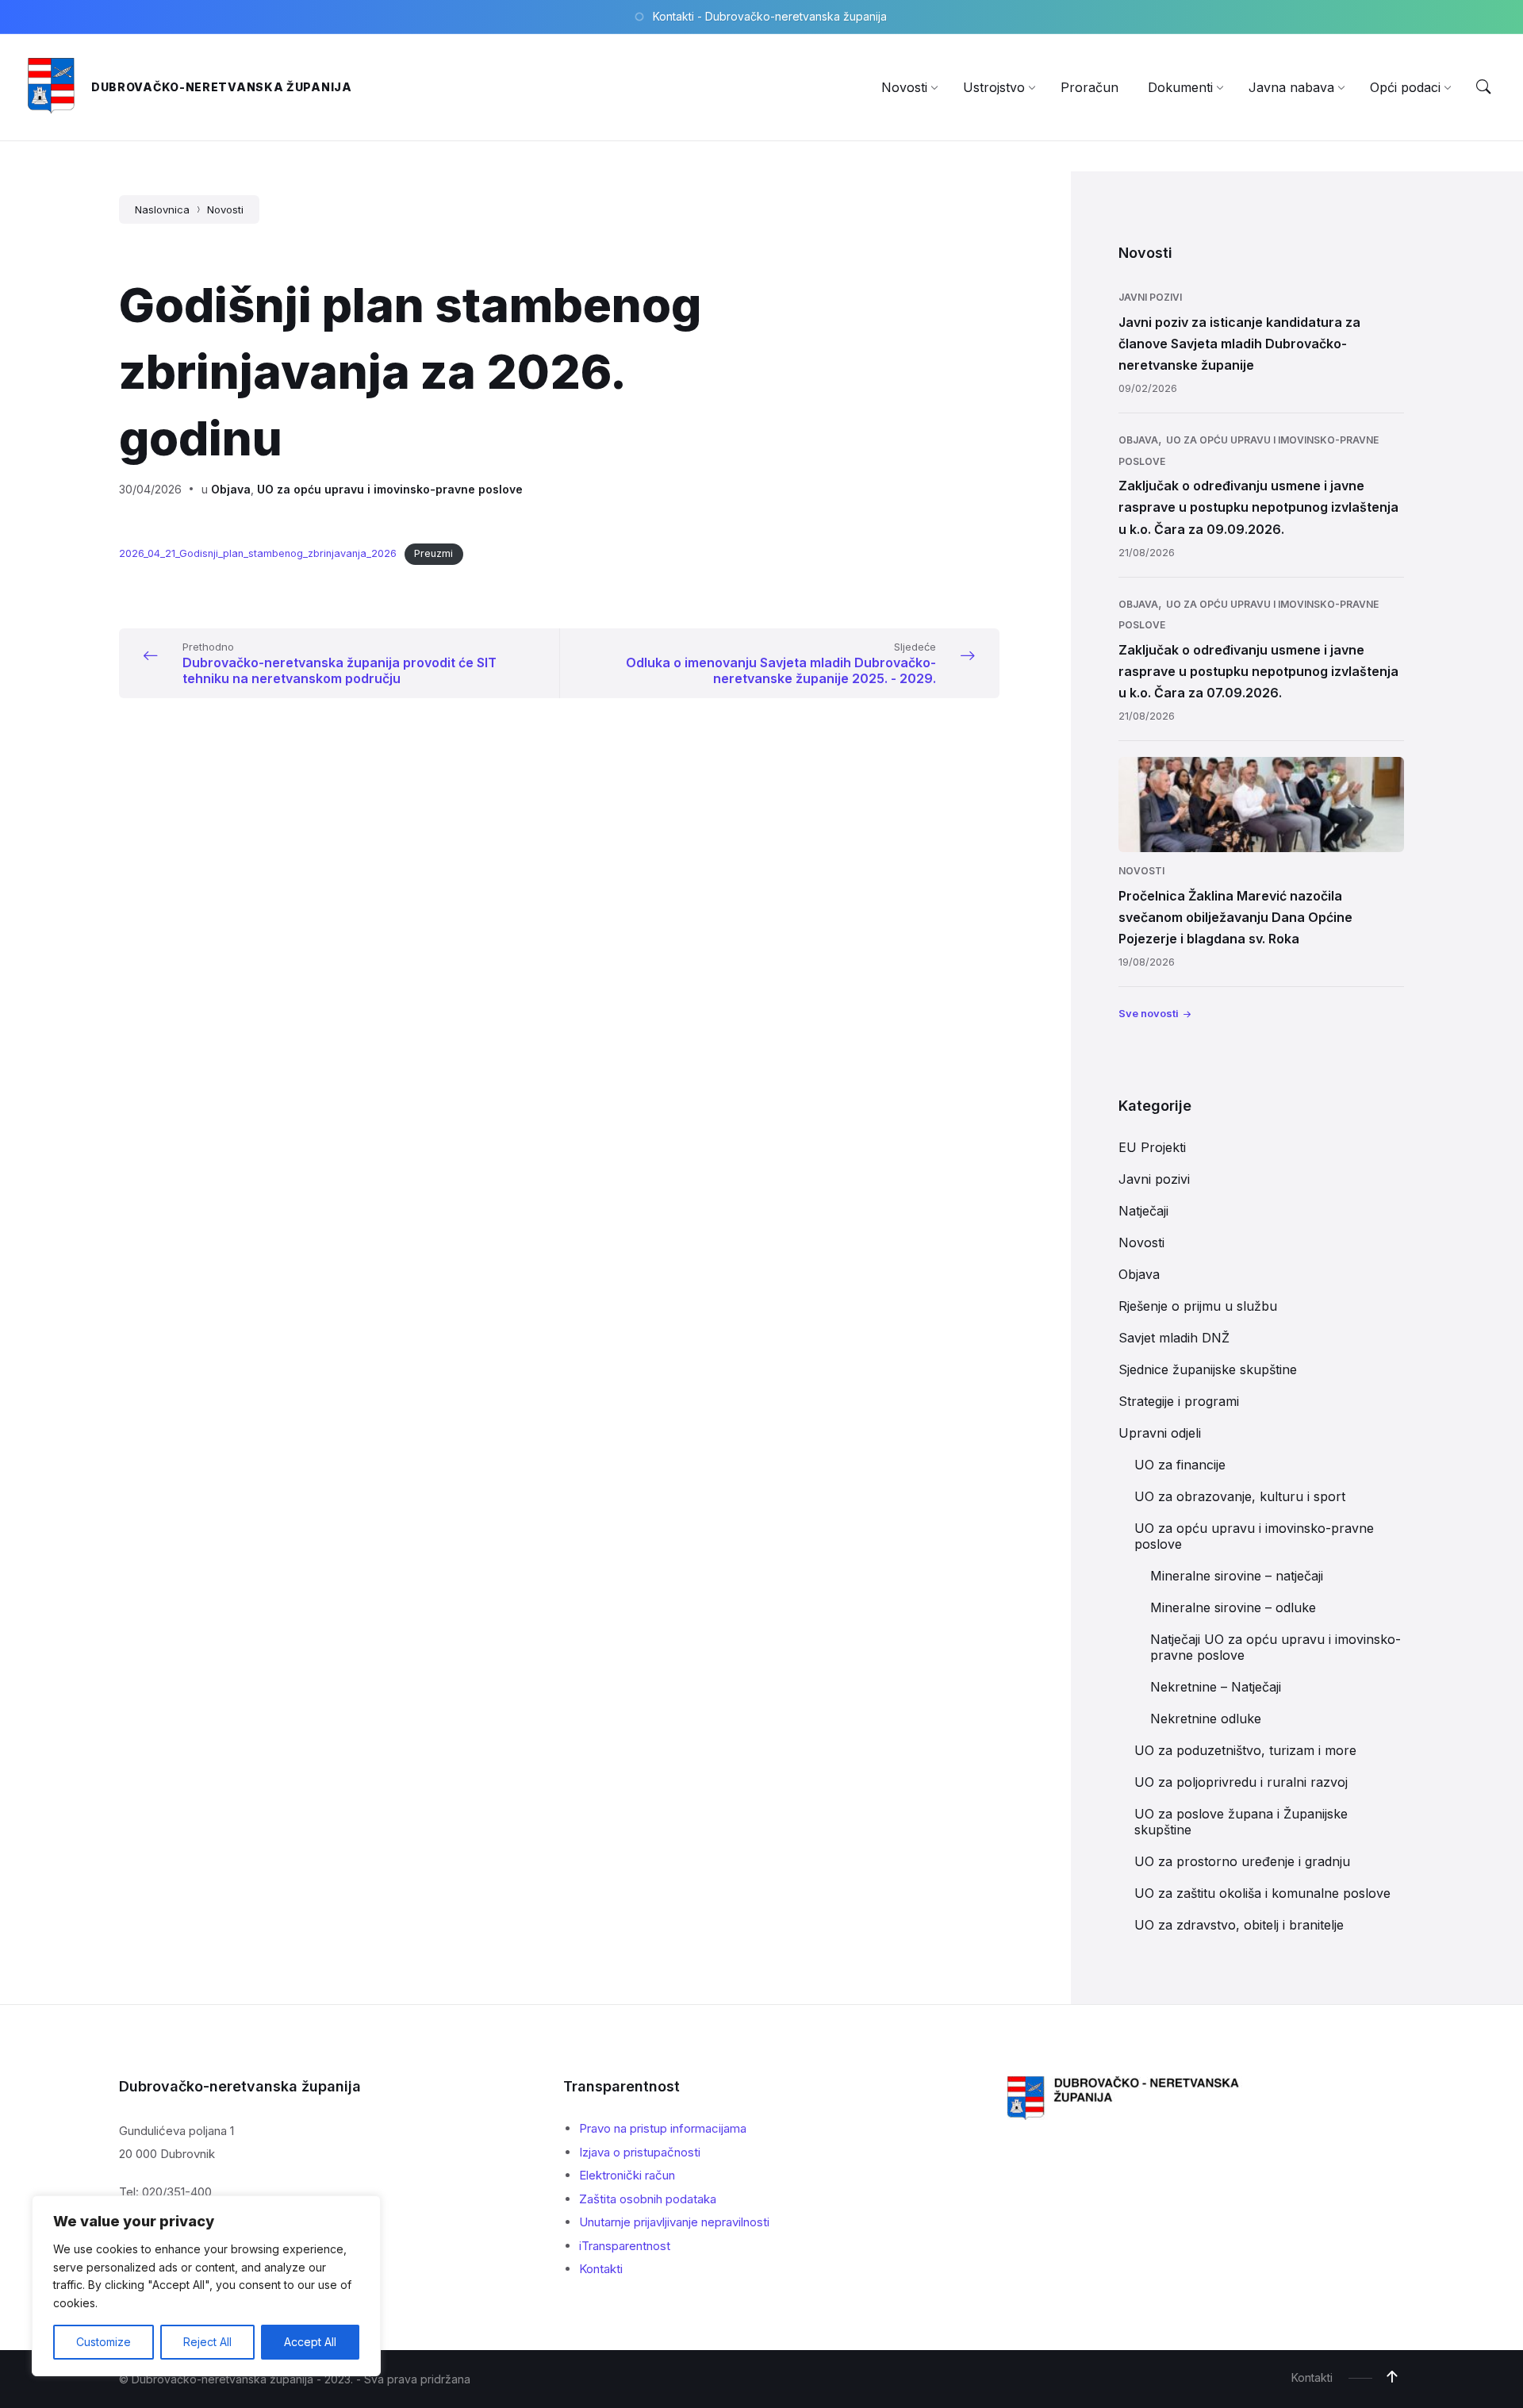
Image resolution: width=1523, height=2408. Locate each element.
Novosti (225, 209)
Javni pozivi (1150, 297)
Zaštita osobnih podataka (648, 2199)
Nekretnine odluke (1206, 1719)
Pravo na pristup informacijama (663, 2128)
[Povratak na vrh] (1392, 2377)
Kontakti (601, 2269)
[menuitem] (904, 87)
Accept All (310, 2342)
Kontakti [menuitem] (1312, 2377)
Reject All (207, 2342)
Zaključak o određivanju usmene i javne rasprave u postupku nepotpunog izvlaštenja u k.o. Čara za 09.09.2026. (1258, 507)
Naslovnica (162, 209)
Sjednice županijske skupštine (1208, 1369)
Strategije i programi (1179, 1401)
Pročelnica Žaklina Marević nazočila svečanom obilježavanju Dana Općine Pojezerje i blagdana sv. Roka (1235, 917)
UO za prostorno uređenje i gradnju (1242, 1861)
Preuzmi (433, 553)
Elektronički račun (627, 2175)
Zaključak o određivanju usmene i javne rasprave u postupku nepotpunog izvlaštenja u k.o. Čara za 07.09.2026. (1258, 671)
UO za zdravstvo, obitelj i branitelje (1239, 1925)
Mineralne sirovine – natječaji (1237, 1576)
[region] (206, 2286)
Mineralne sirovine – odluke (1233, 1607)
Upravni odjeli (1160, 1433)
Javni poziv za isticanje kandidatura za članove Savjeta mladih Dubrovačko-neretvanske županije (1239, 344)
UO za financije (1180, 1465)
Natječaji (1143, 1211)
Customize (104, 2342)
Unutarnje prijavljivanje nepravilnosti (674, 2222)
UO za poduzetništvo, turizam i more (1245, 1750)
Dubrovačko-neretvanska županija (222, 87)
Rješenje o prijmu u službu (1198, 1306)
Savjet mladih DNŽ (1174, 1338)
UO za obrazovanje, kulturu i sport (1240, 1496)
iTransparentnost (625, 2246)
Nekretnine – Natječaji (1216, 1687)
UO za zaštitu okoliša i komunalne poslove (1262, 1893)
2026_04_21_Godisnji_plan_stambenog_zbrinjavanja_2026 (258, 553)
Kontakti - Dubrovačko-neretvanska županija (770, 16)
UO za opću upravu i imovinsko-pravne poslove (390, 489)
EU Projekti (1152, 1147)
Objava (231, 489)
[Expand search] (1483, 87)
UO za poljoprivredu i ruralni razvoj (1241, 1782)
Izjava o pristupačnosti (640, 2152)
